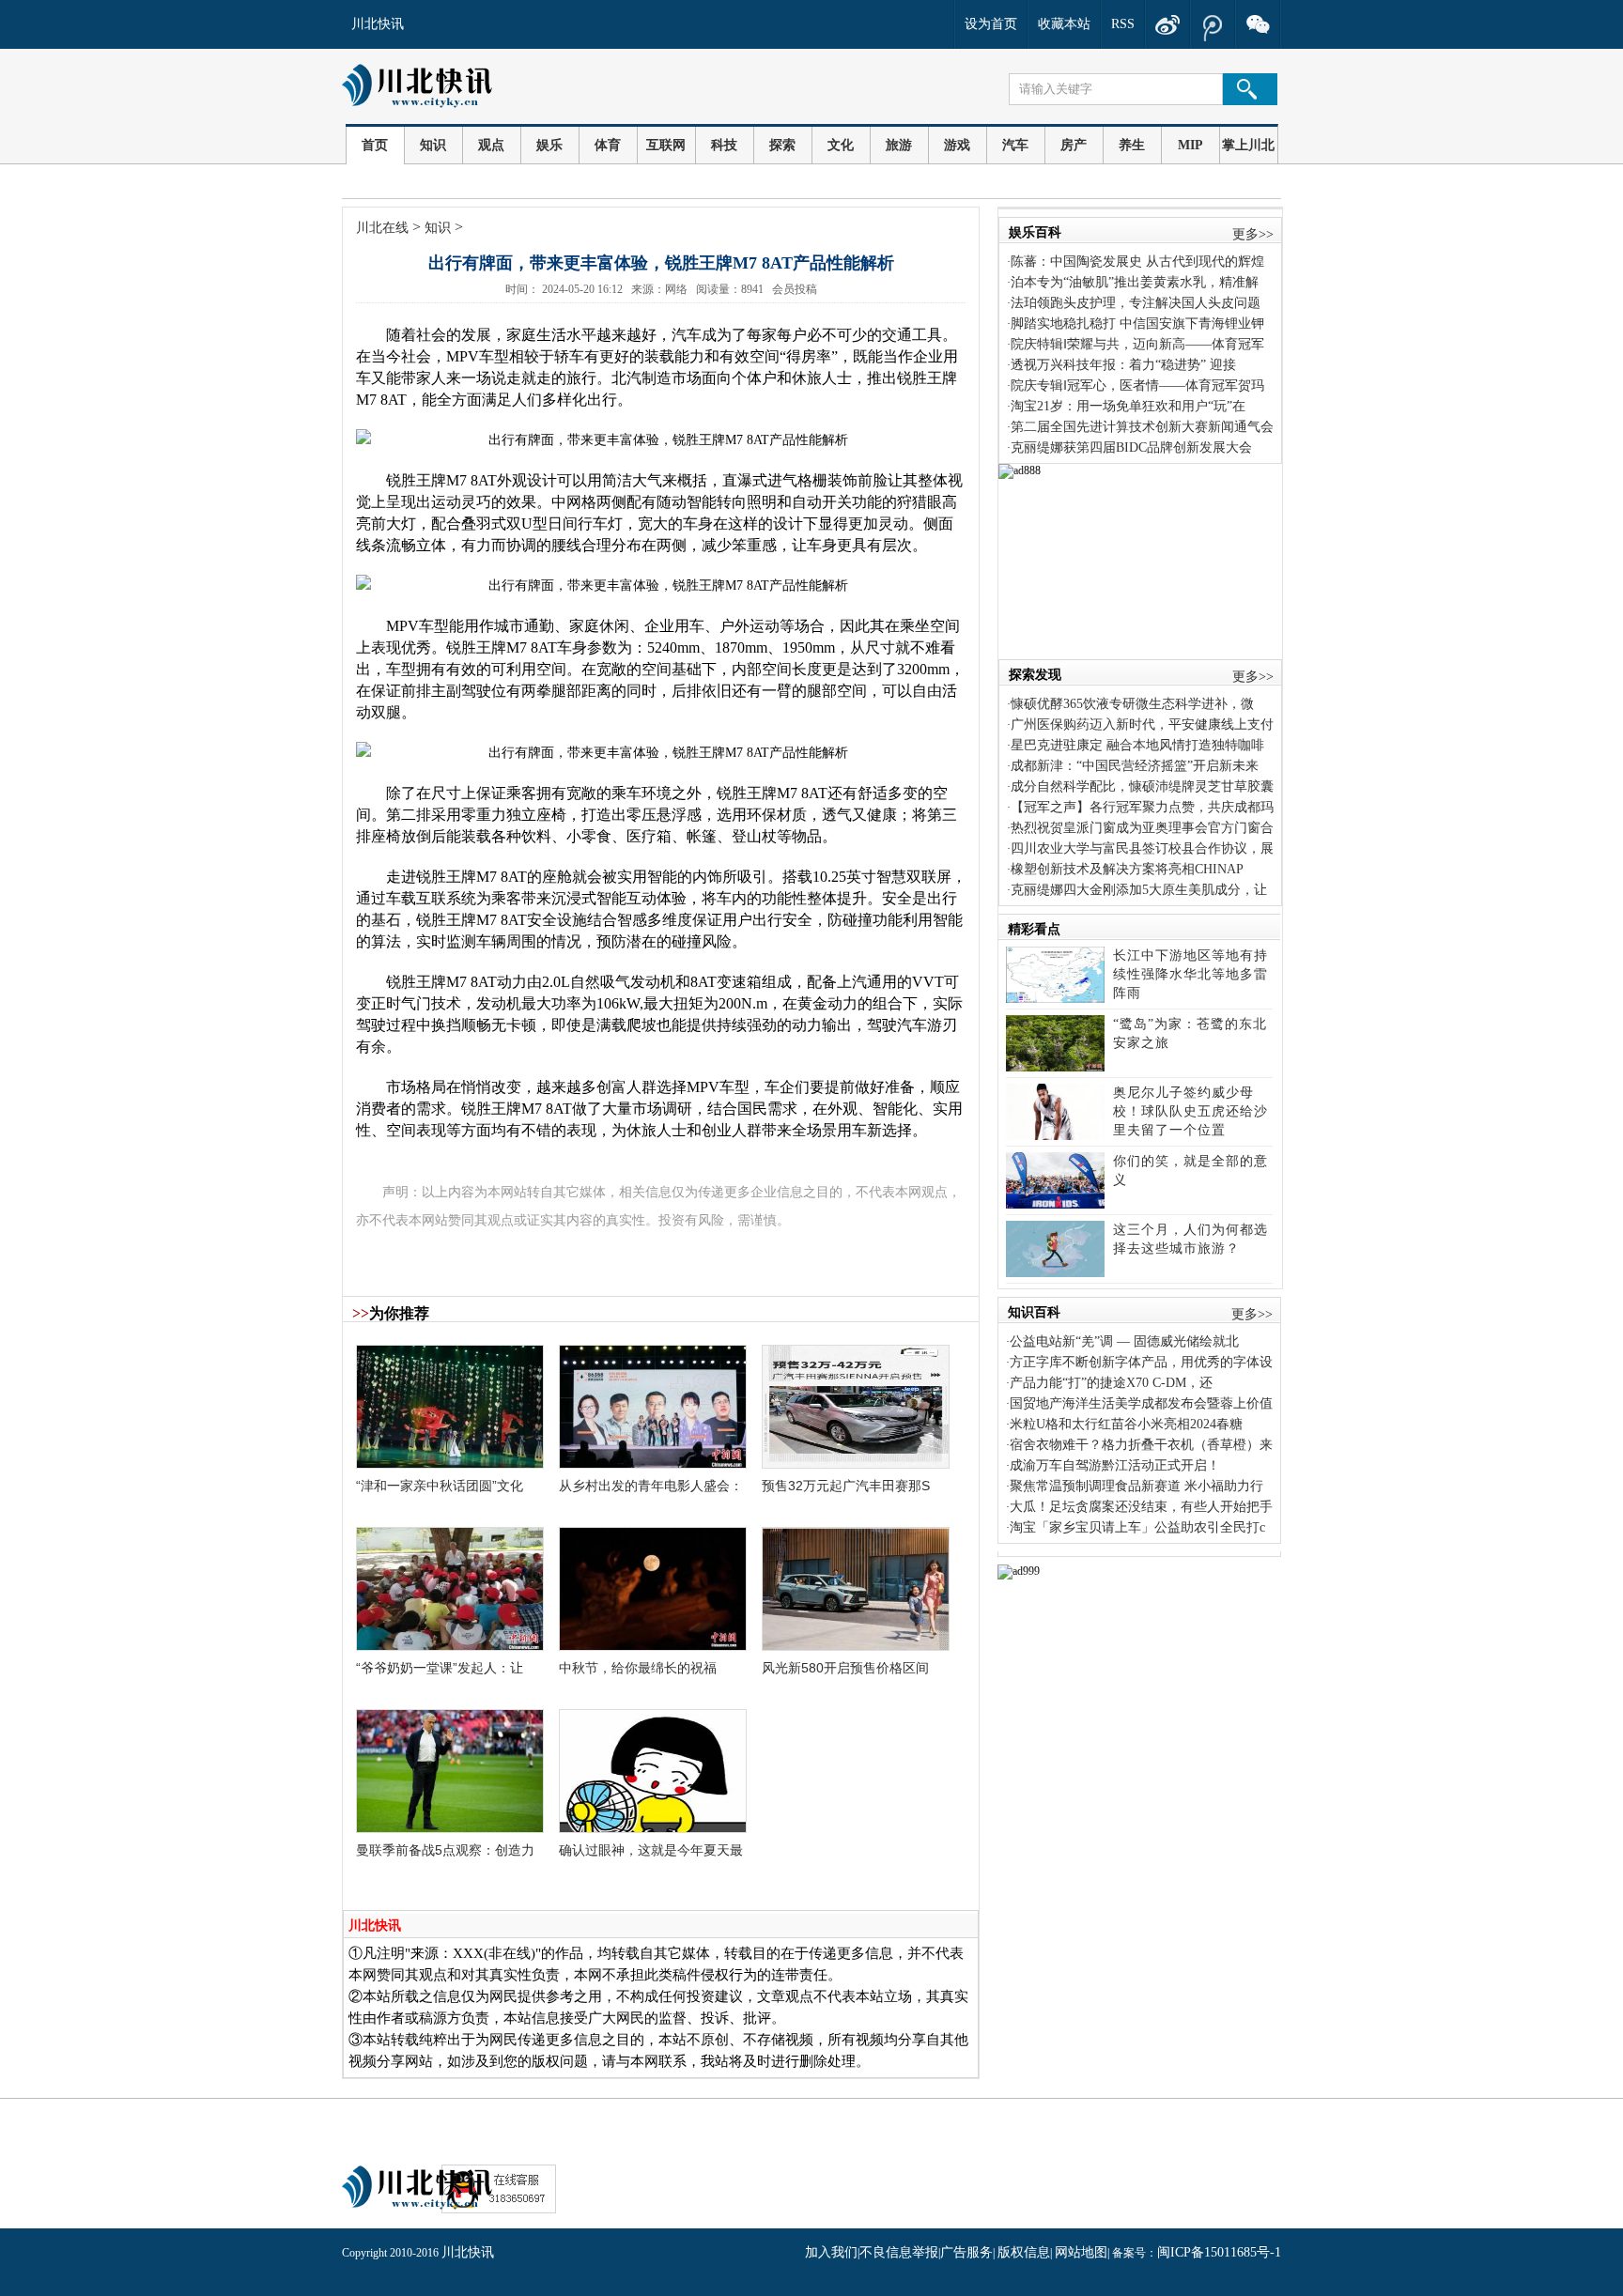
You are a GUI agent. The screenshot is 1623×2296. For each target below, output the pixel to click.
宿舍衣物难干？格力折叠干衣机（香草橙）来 (1141, 1445)
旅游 (899, 145)
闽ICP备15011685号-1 (1219, 2252)
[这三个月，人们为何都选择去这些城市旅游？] (1055, 1273)
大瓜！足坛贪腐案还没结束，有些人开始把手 (1141, 1507)
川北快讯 (378, 24)
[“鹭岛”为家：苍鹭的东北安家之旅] (1055, 1067)
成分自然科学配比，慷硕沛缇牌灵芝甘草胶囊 (1142, 786)
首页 (375, 145)
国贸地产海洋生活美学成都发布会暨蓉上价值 (1141, 1403)
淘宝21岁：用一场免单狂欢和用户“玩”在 (1128, 406)
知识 (433, 145)
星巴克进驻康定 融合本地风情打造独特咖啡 (1137, 745)
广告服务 (966, 2252)
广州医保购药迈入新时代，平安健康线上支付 (1142, 724)
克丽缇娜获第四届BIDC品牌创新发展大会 (1131, 447)
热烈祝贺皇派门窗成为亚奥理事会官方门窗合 (1142, 828)
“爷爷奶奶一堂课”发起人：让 (440, 1668)
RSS (1123, 24)
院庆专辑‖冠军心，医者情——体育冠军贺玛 (1137, 385)
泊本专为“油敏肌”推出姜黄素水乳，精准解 (1135, 282)
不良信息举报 (899, 2252)
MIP (1190, 145)
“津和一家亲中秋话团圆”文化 (440, 1486)
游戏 (957, 145)
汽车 (1015, 145)
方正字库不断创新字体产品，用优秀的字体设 (1141, 1362)
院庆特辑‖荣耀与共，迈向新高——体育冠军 (1137, 344)
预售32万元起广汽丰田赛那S (846, 1486)
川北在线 (382, 228)
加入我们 (831, 2252)
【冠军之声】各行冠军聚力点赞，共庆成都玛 (1142, 807)
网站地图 (1081, 2252)
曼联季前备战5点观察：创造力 (445, 1850)
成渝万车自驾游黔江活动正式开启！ (1115, 1465)
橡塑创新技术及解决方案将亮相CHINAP (1127, 869)
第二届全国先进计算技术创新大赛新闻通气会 (1142, 427)
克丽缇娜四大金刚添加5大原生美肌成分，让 (1139, 890)
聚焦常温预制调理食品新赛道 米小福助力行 (1136, 1486)
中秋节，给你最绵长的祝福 (638, 1668)
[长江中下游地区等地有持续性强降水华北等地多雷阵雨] (1055, 999)
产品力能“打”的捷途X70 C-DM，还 (1111, 1383)
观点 (491, 145)
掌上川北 (1248, 145)
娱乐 (549, 145)
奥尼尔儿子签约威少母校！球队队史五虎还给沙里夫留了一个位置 (1190, 1111)
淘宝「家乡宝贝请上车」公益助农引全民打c (1137, 1527)
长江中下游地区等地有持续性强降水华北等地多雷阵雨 (1190, 974)
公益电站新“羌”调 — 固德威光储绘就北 (1124, 1341)
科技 (724, 145)
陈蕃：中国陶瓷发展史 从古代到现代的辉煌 (1137, 262)
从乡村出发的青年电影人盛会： (651, 1486)
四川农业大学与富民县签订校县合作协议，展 (1142, 848)
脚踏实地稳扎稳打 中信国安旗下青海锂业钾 (1137, 324)
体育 (608, 145)
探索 (782, 145)
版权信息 (1024, 2252)
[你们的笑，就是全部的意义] (1055, 1204)
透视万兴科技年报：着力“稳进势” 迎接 (1123, 365)
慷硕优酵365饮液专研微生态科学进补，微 (1132, 704)
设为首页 (991, 24)
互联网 (666, 145)
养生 (1132, 145)
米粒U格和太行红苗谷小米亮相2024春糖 (1126, 1424)
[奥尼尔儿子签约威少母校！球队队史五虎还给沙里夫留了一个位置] (1055, 1136)
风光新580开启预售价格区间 (845, 1668)
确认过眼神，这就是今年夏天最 (651, 1850)
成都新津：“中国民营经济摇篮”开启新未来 (1135, 766)
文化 (841, 145)
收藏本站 (1064, 24)
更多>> (1253, 234)
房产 (1074, 145)
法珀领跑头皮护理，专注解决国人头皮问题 (1136, 303)
